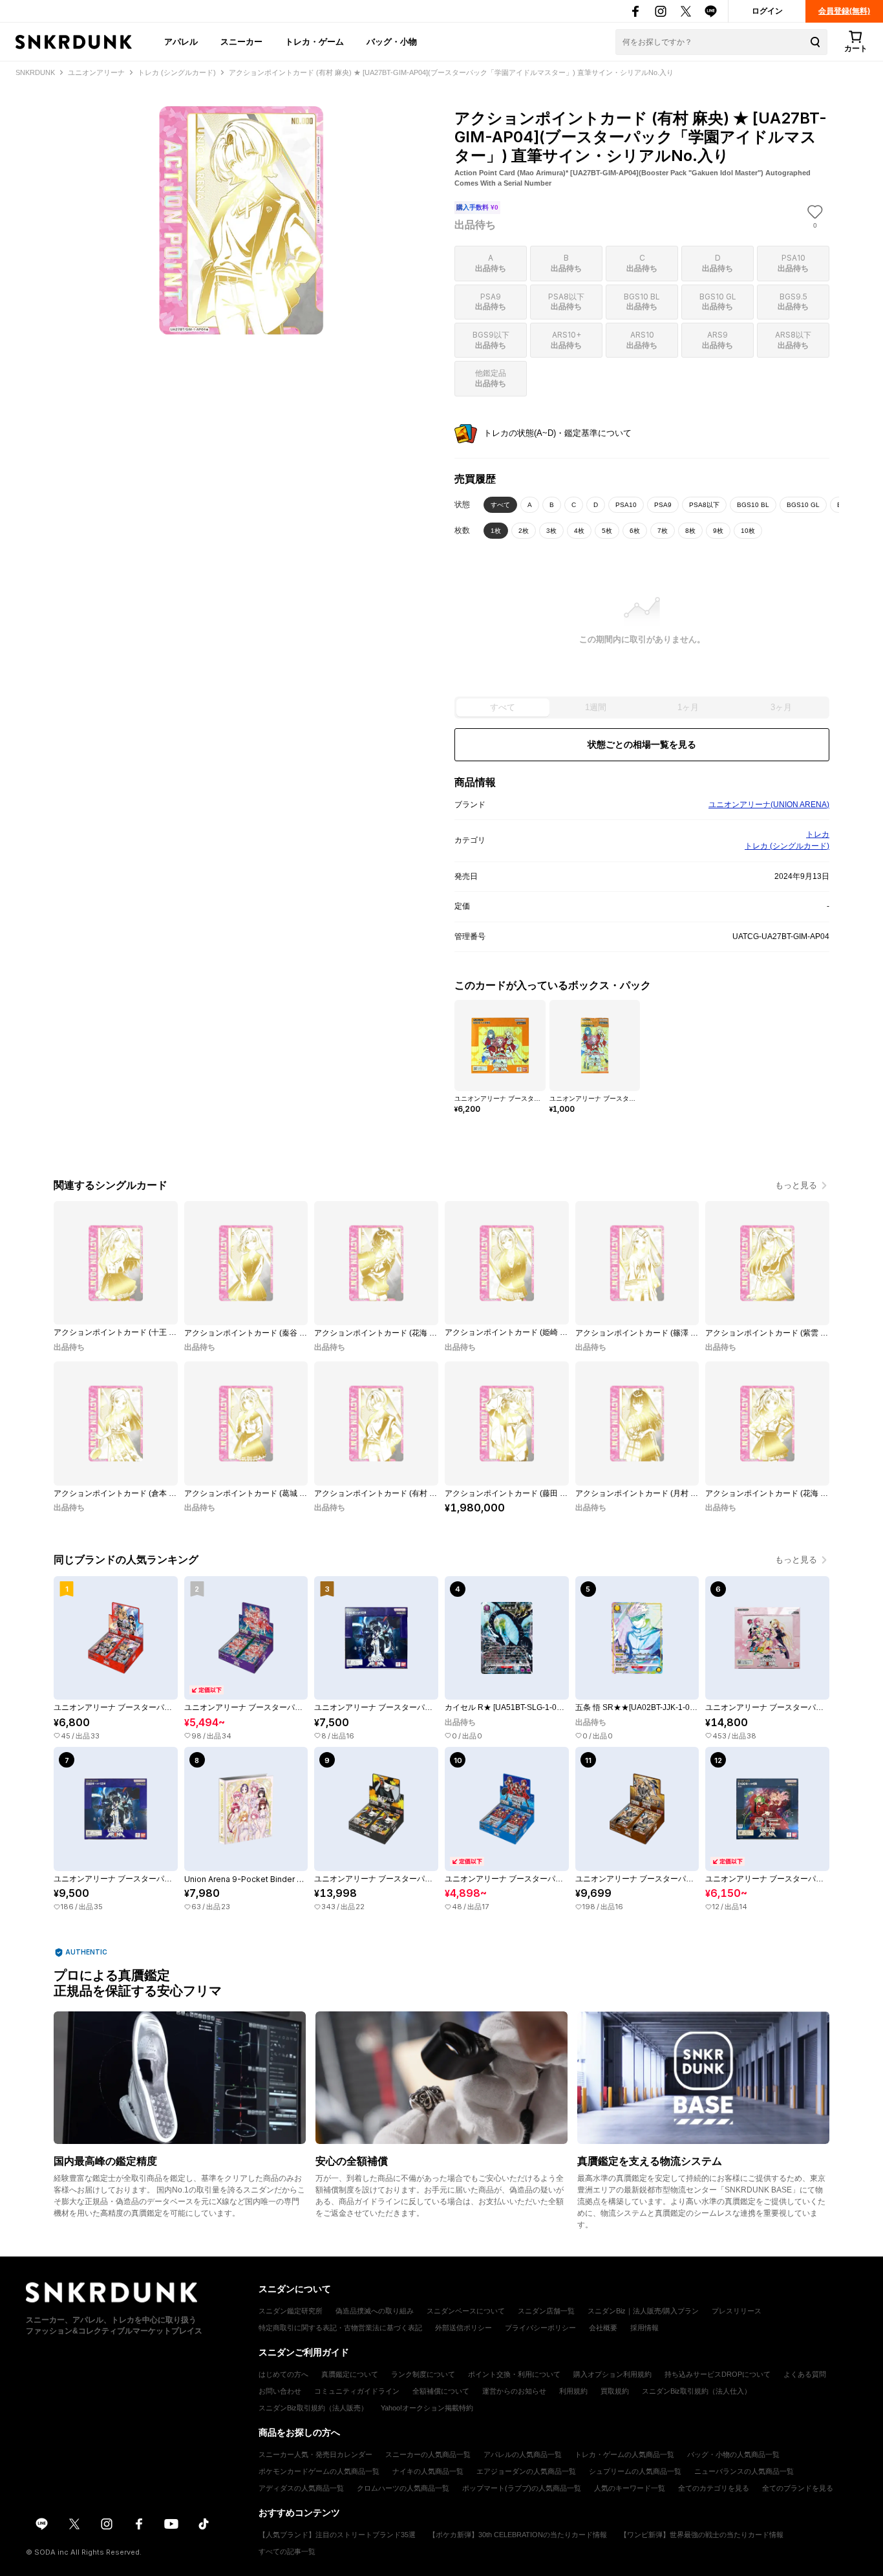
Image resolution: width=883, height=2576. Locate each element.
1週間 (596, 707)
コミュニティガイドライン (357, 2391)
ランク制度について (423, 2374)
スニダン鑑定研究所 (291, 2311)
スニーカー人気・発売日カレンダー (315, 2454)
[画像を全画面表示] (241, 220)
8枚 (690, 531)
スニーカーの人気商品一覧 (428, 2454)
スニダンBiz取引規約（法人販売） (313, 2408)
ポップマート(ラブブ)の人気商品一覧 (522, 2488)
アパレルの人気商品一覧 (523, 2454)
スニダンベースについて (466, 2311)
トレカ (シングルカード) (787, 846)
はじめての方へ (283, 2374)
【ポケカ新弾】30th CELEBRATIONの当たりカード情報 (518, 2535)
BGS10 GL (803, 505)
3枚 (551, 531)
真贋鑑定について (350, 2374)
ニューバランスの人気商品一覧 (744, 2471)
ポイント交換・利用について (514, 2374)
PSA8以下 (704, 505)
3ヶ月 (781, 707)
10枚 (748, 531)
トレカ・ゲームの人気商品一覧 (624, 2454)
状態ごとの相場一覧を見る (642, 744)
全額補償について (441, 2391)
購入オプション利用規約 (612, 2374)
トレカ (818, 834)
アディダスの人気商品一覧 (301, 2488)
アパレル (181, 41)
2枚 (524, 531)
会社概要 (603, 2328)
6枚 (635, 531)
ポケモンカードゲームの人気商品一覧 (319, 2471)
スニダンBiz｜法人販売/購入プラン (643, 2311)
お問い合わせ (280, 2391)
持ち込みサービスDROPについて (718, 2374)
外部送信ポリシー (463, 2328)
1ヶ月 (688, 707)
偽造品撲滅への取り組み (375, 2311)
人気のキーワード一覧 (630, 2488)
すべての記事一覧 (287, 2551)
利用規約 (573, 2391)
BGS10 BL (753, 505)
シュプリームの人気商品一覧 (635, 2471)
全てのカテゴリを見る (714, 2488)
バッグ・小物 (392, 41)
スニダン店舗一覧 (546, 2311)
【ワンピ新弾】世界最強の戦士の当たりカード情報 (702, 2535)
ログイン (767, 11)
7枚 (663, 531)
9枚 (718, 531)
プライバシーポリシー (540, 2328)
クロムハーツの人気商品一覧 (403, 2488)
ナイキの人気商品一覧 (428, 2471)
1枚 (496, 531)
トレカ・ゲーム (314, 41)
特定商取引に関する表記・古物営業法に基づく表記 (340, 2328)
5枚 (607, 531)
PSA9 (663, 505)
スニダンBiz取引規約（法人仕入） (697, 2391)
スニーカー (241, 41)
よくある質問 (805, 2374)
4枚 (579, 531)
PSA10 (626, 505)
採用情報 (644, 2328)
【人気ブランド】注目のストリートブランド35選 (337, 2535)
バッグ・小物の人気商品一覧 (733, 2454)
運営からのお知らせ (514, 2391)
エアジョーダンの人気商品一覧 (526, 2471)
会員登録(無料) (844, 11)
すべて (500, 505)
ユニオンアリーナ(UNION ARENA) (769, 805)
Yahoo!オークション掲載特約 (427, 2408)
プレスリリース (737, 2311)
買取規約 (615, 2391)
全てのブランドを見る (798, 2488)
